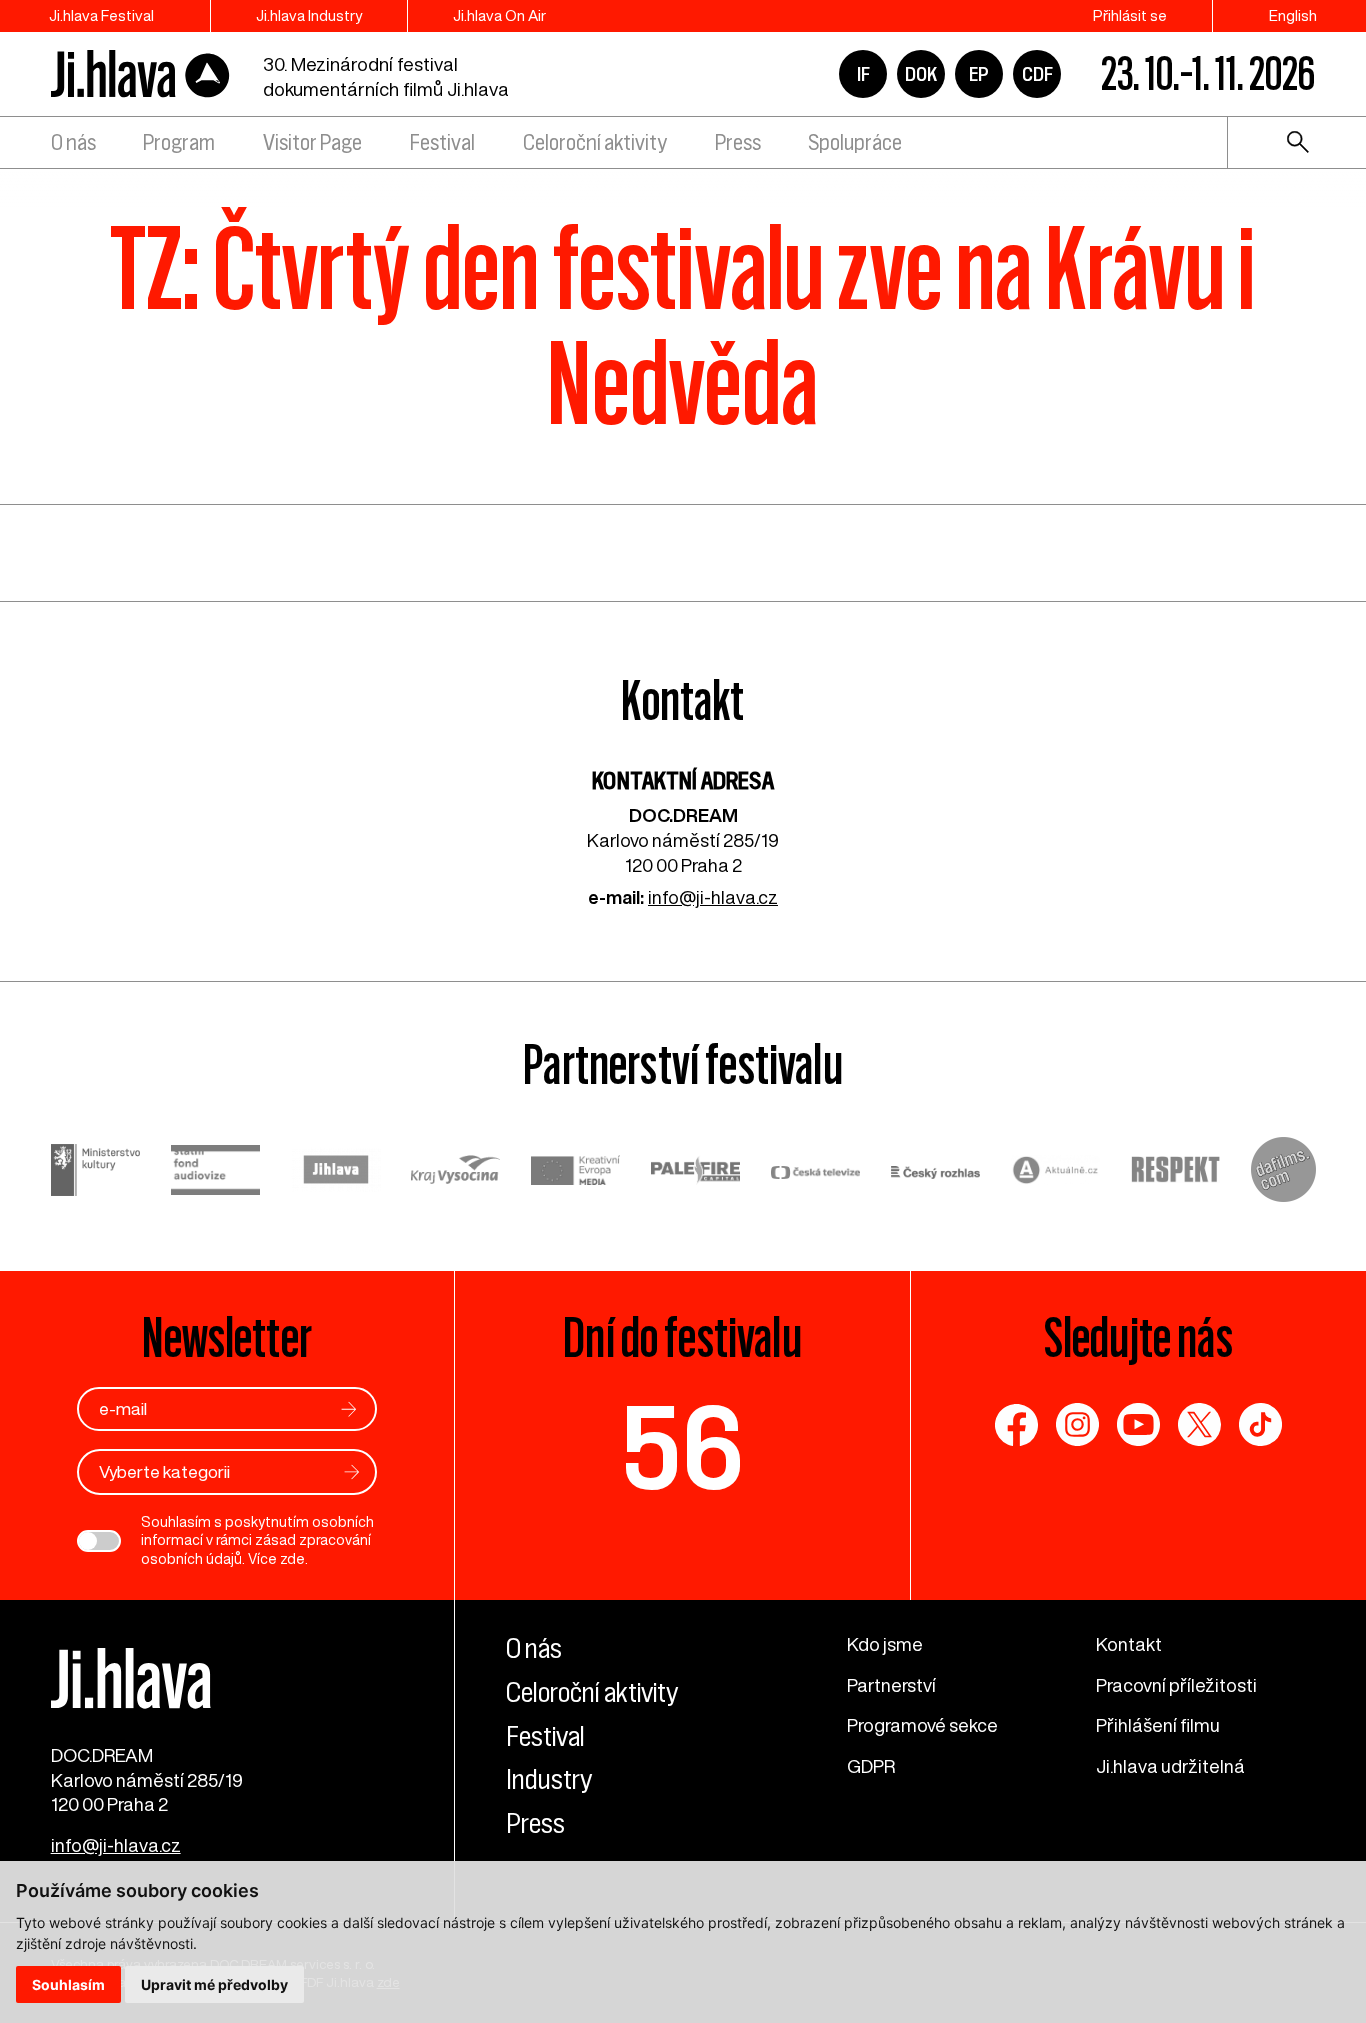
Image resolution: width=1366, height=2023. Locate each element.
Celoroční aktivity (595, 142)
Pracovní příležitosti (1176, 1685)
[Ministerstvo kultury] (96, 1172)
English (1293, 15)
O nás (73, 142)
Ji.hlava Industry (309, 15)
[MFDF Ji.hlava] (141, 74)
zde (292, 1559)
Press (738, 142)
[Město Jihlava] (336, 1172)
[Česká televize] (816, 1172)
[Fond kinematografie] (216, 1173)
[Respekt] (1176, 1172)
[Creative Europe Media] (576, 1173)
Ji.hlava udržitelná (1170, 1766)
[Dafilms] (1283, 1172)
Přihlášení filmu (1158, 1725)
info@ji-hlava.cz (713, 897)
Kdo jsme (885, 1644)
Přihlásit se (1130, 15)
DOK (921, 74)
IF (863, 74)
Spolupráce (855, 142)
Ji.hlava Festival (101, 15)
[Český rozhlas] (936, 1172)
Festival (442, 142)
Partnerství (891, 1685)
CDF (1037, 74)
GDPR (871, 1766)
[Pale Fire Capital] (696, 1172)
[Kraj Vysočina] (456, 1172)
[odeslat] (349, 1409)
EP (979, 74)
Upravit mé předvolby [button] (214, 1984)
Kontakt (1129, 1644)
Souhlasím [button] (68, 1984)
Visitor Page (312, 142)
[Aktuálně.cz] (1056, 1172)
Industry (549, 1779)
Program (179, 142)
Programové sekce (922, 1725)
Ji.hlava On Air (499, 15)
